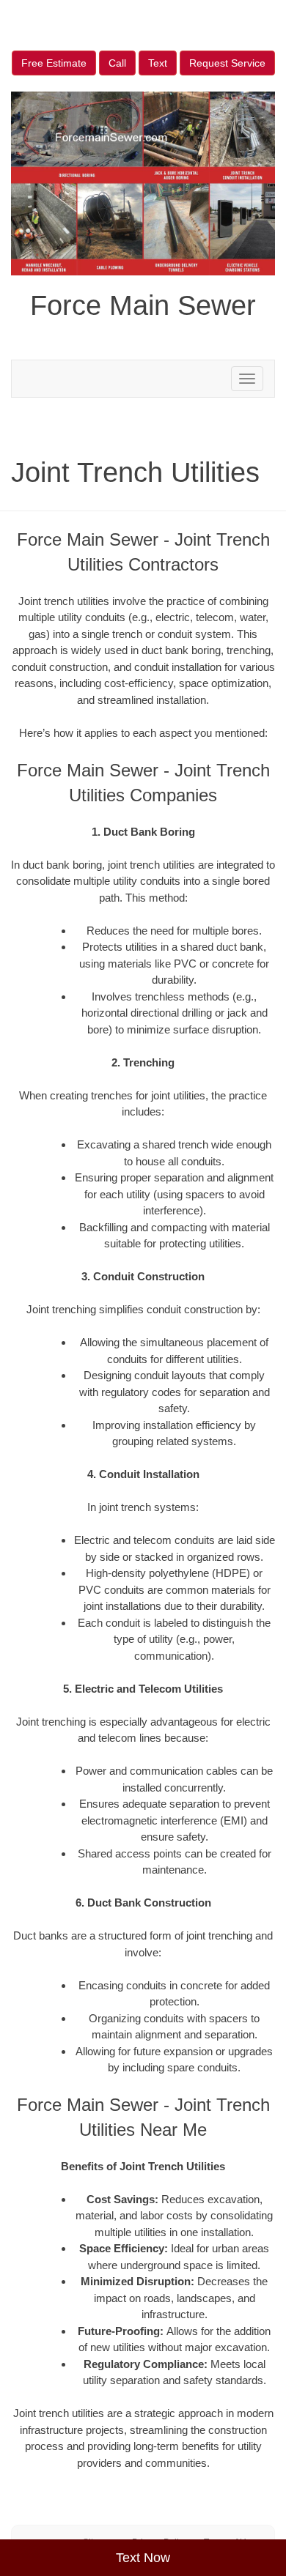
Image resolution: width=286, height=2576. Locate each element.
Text (158, 63)
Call (117, 63)
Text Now (143, 2558)
